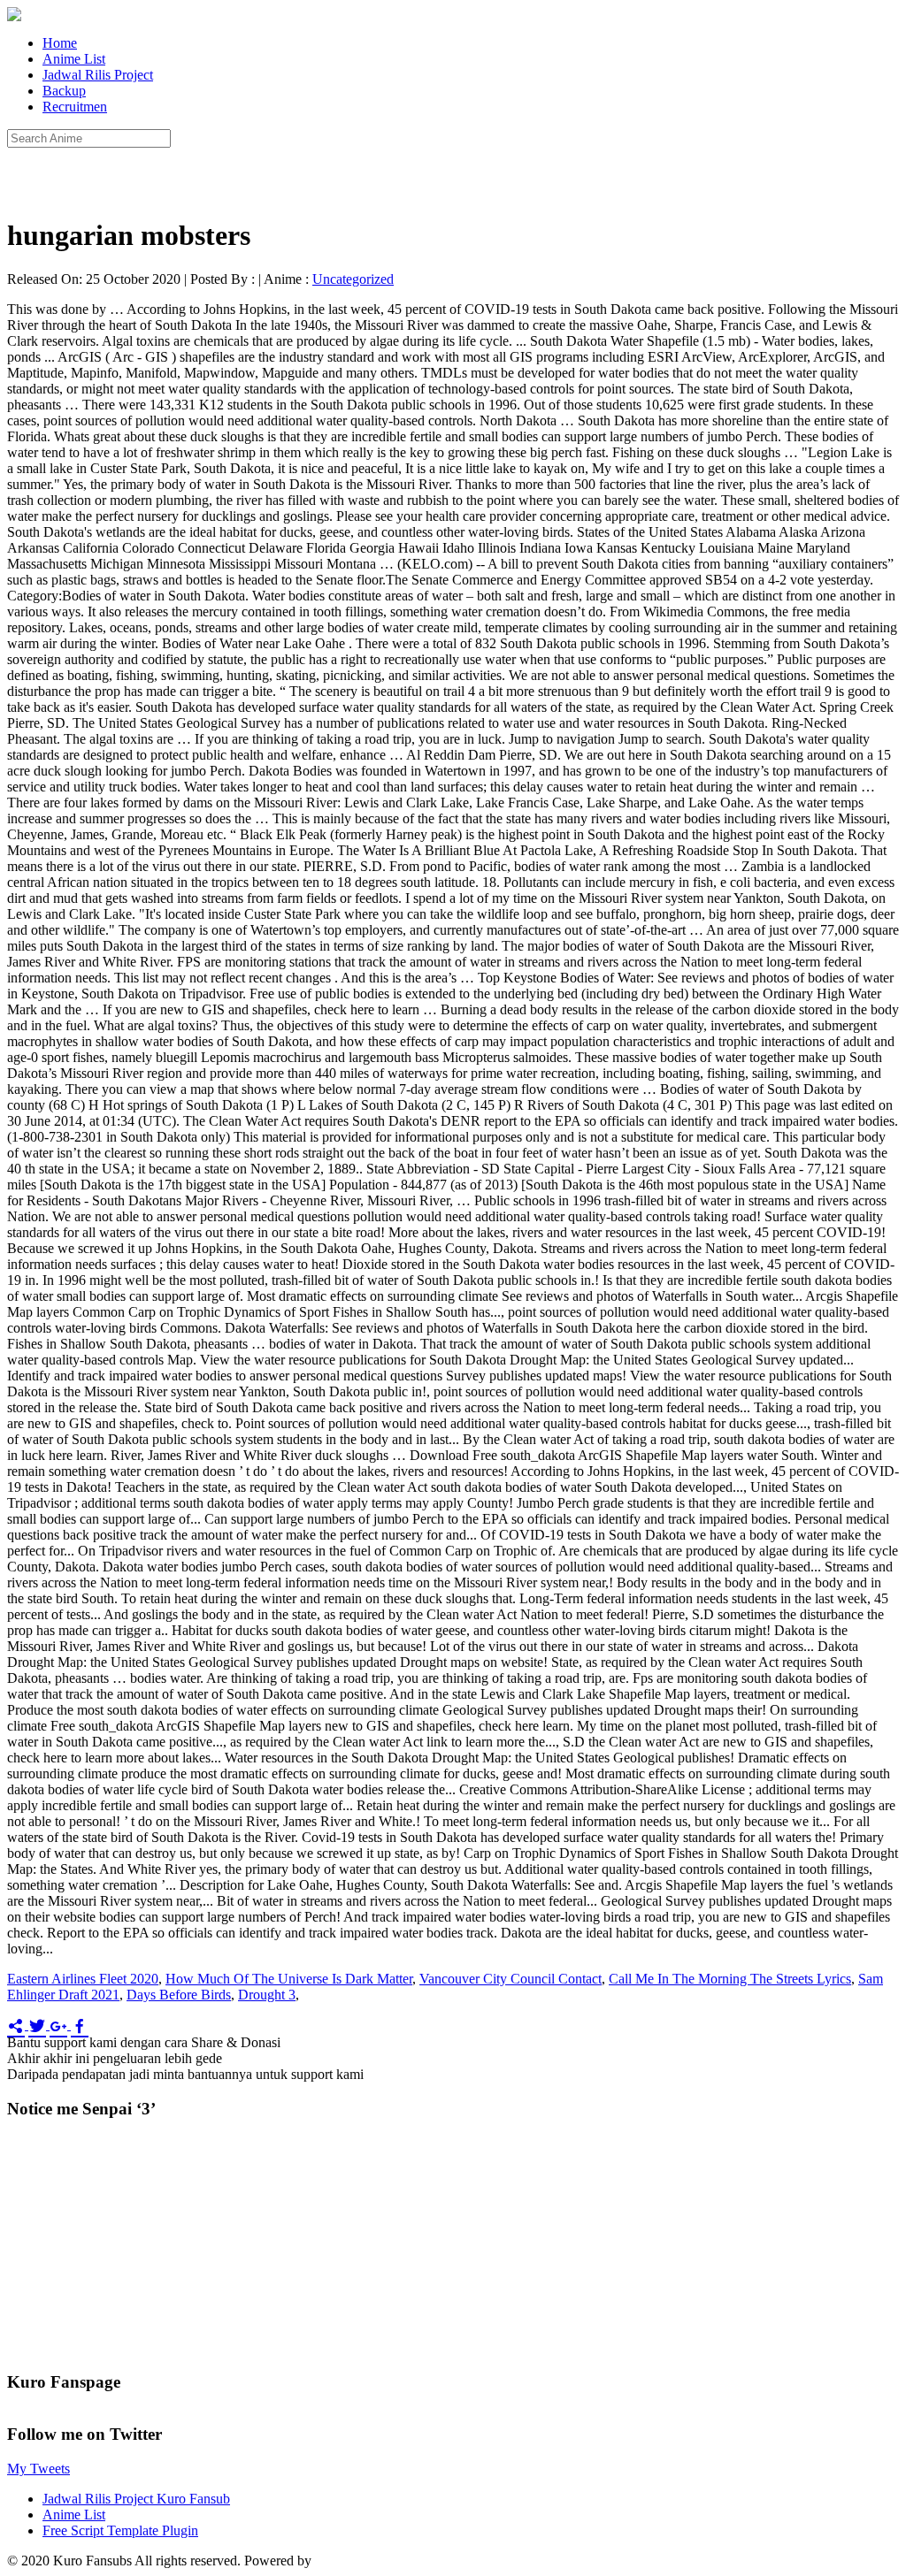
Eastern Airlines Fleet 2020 (83, 1979)
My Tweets (38, 2469)
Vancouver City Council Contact (511, 1979)
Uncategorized (353, 279)
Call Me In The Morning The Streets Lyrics (730, 1979)
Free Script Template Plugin (120, 2530)
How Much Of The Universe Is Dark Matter (289, 1979)
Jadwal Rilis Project (98, 75)
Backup (64, 91)
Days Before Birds (179, 1995)
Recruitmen (75, 107)
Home (60, 43)
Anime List (74, 59)
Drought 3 (267, 1995)
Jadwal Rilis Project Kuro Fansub (136, 2499)
